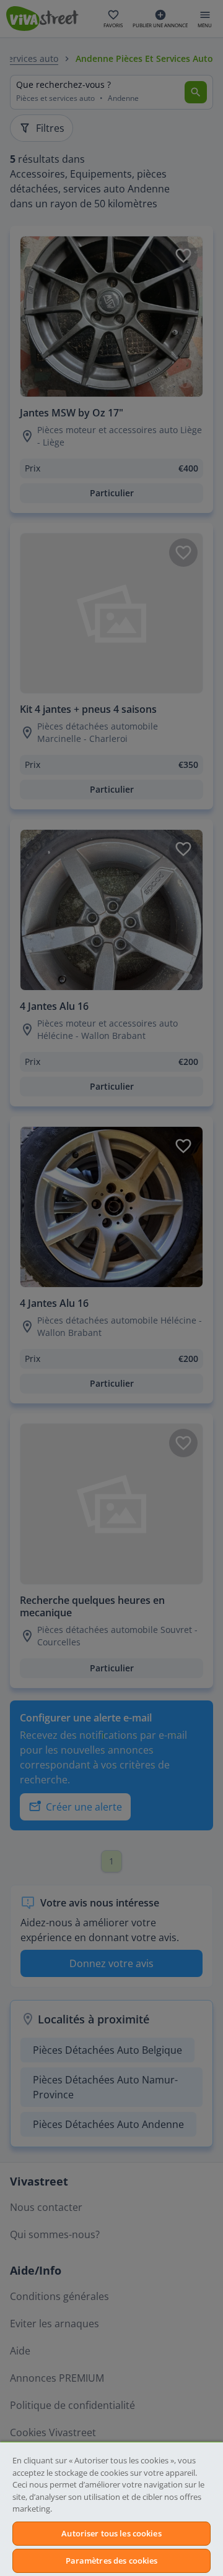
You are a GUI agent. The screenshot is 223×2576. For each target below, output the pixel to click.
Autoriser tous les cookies (111, 2533)
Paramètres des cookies (112, 2561)
